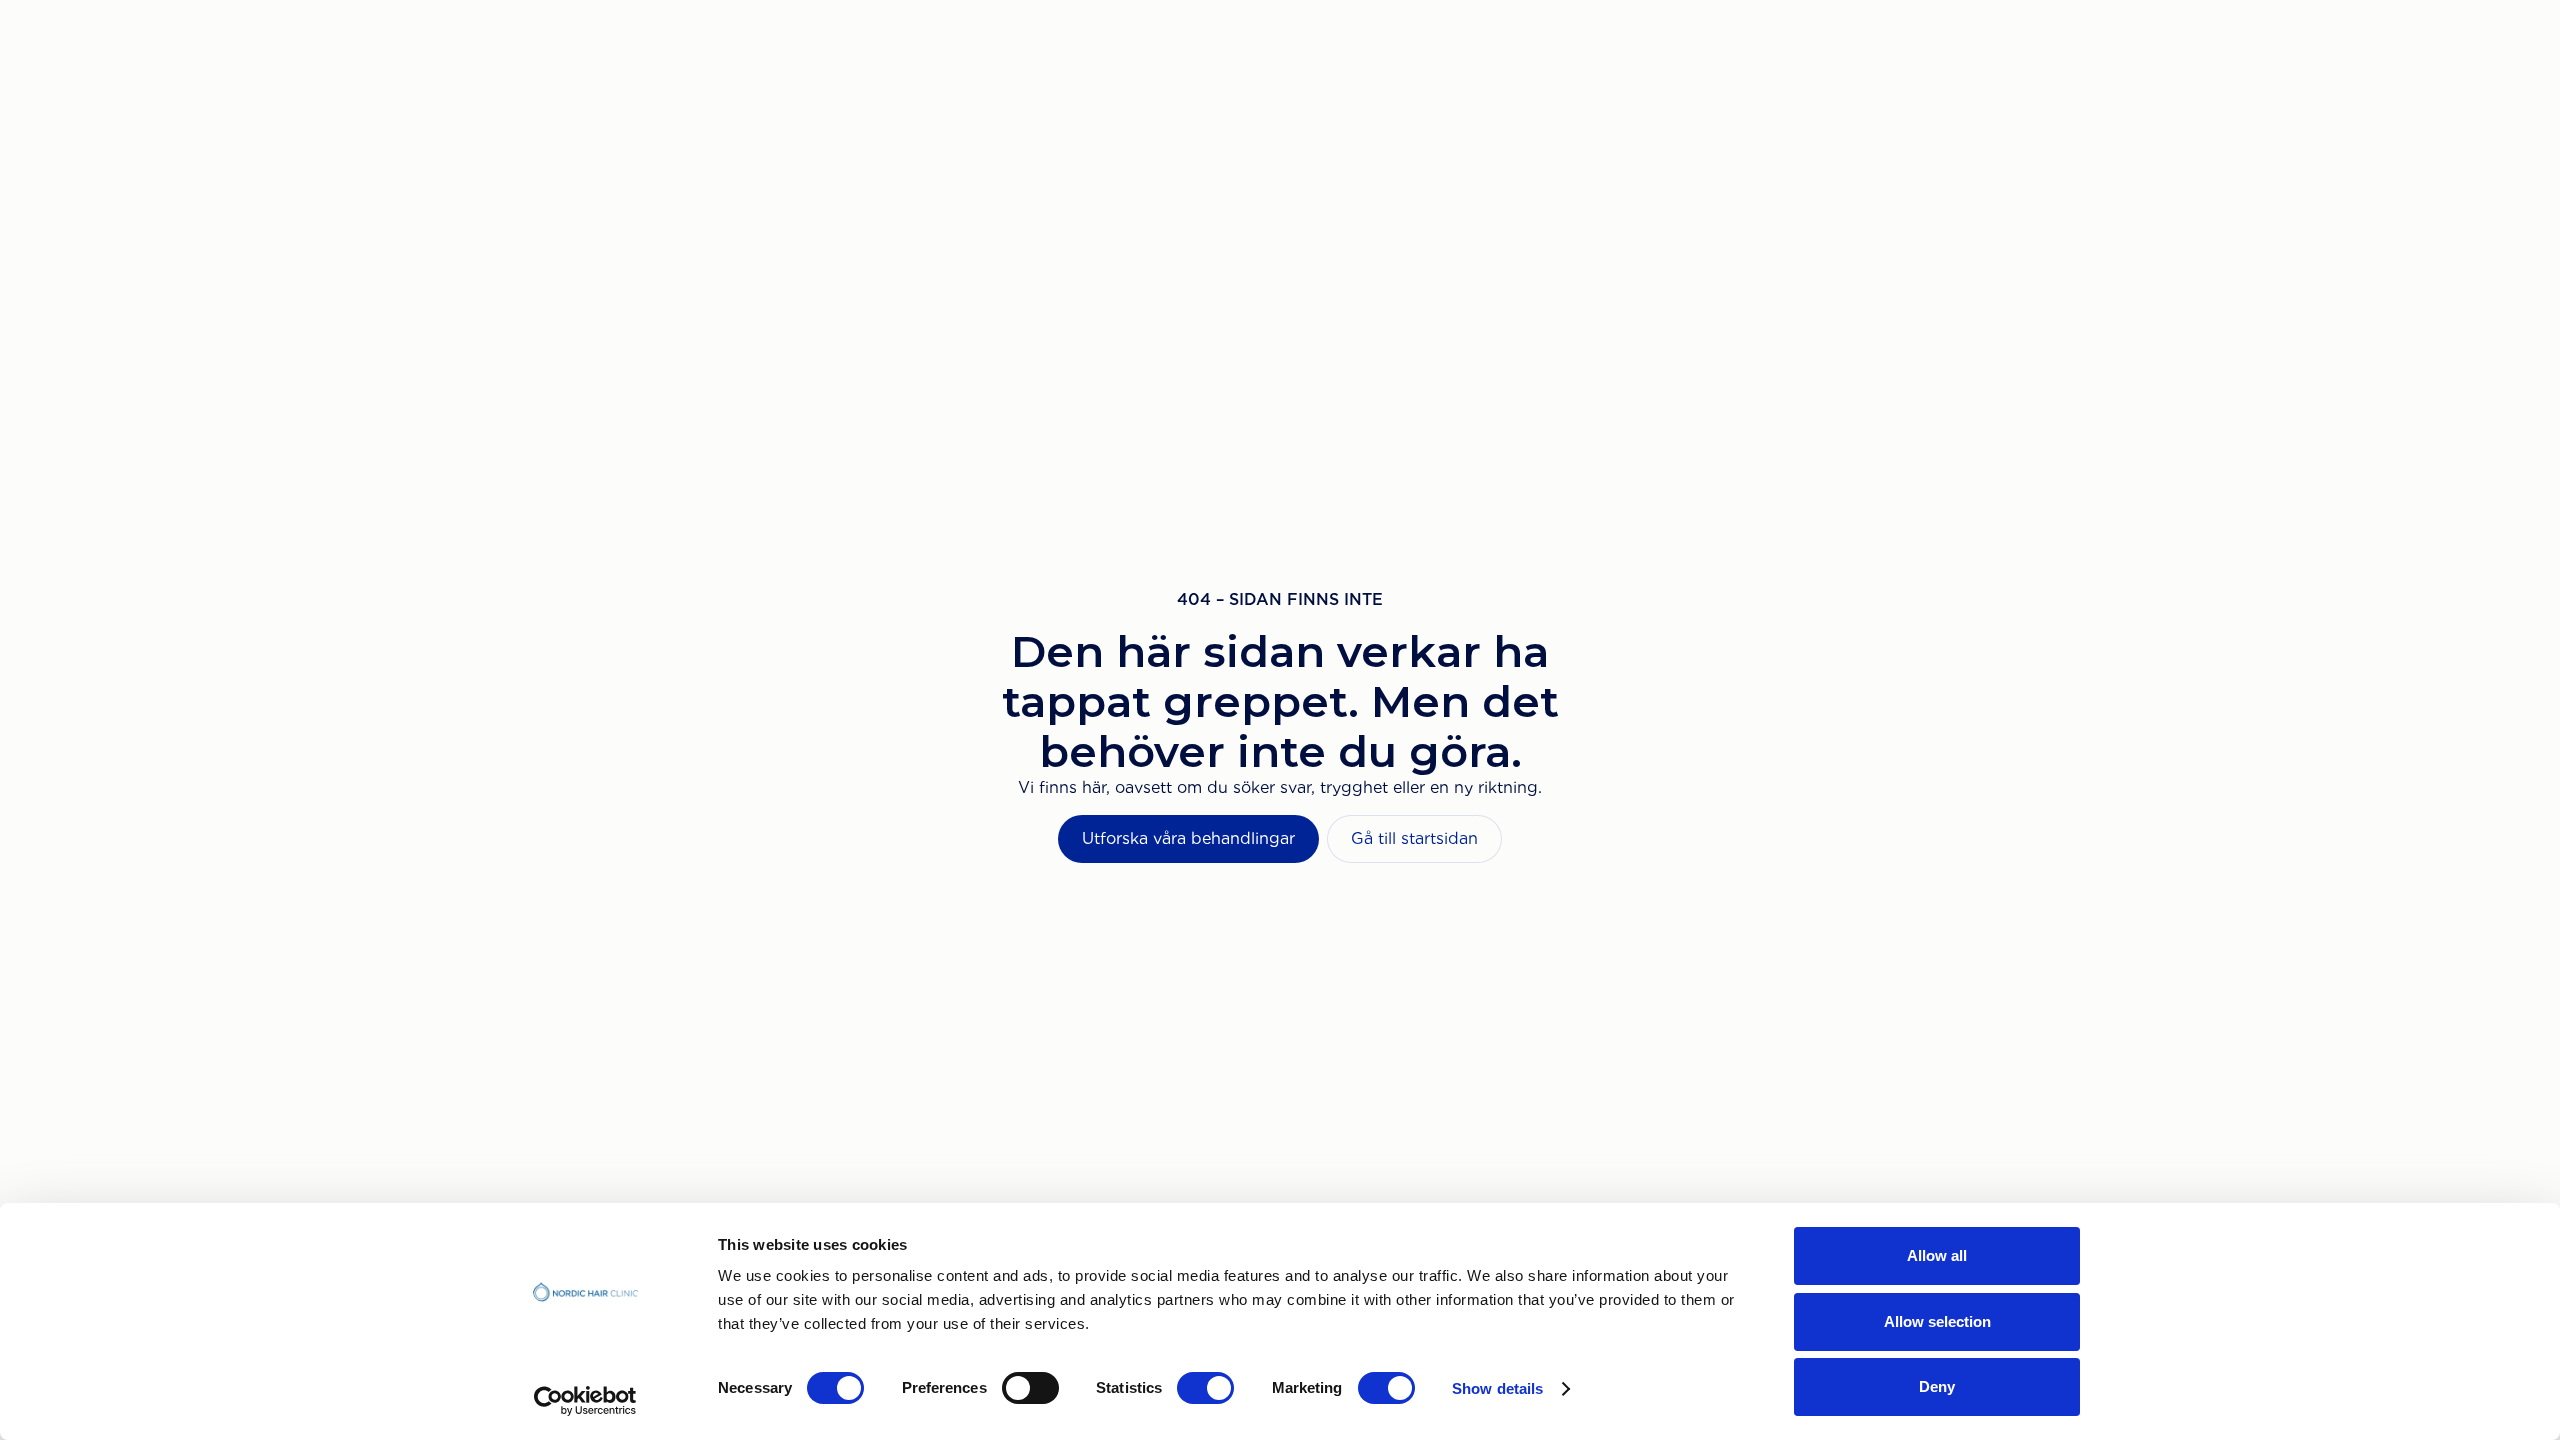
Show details (1497, 1388)
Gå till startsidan (1414, 838)
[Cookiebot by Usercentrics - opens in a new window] (585, 1401)
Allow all (1937, 1255)
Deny (1937, 1386)
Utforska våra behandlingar (1188, 838)
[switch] (1030, 1388)
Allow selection (1937, 1321)
